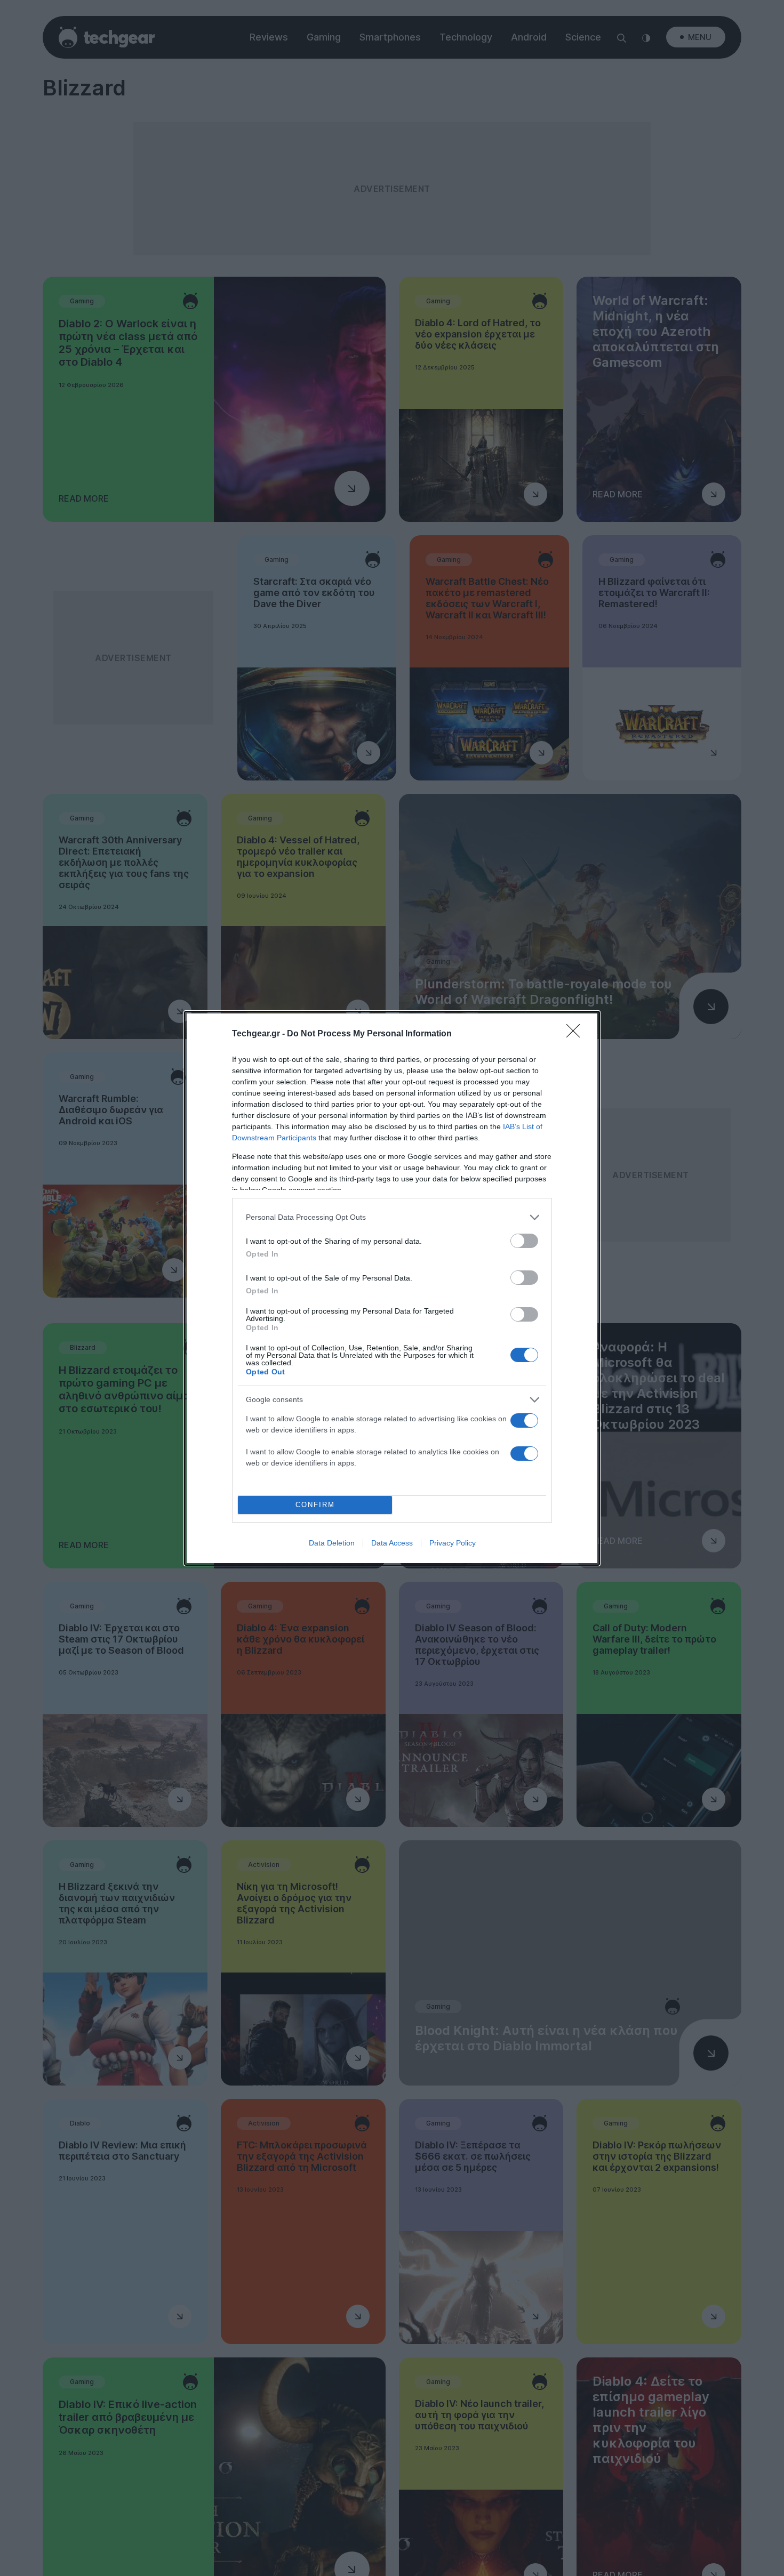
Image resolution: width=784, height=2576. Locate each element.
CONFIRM (315, 1505)
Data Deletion (332, 1543)
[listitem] (392, 1217)
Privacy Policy (453, 1543)
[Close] (577, 1034)
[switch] (524, 1241)
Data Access (392, 1543)
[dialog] (392, 1288)
